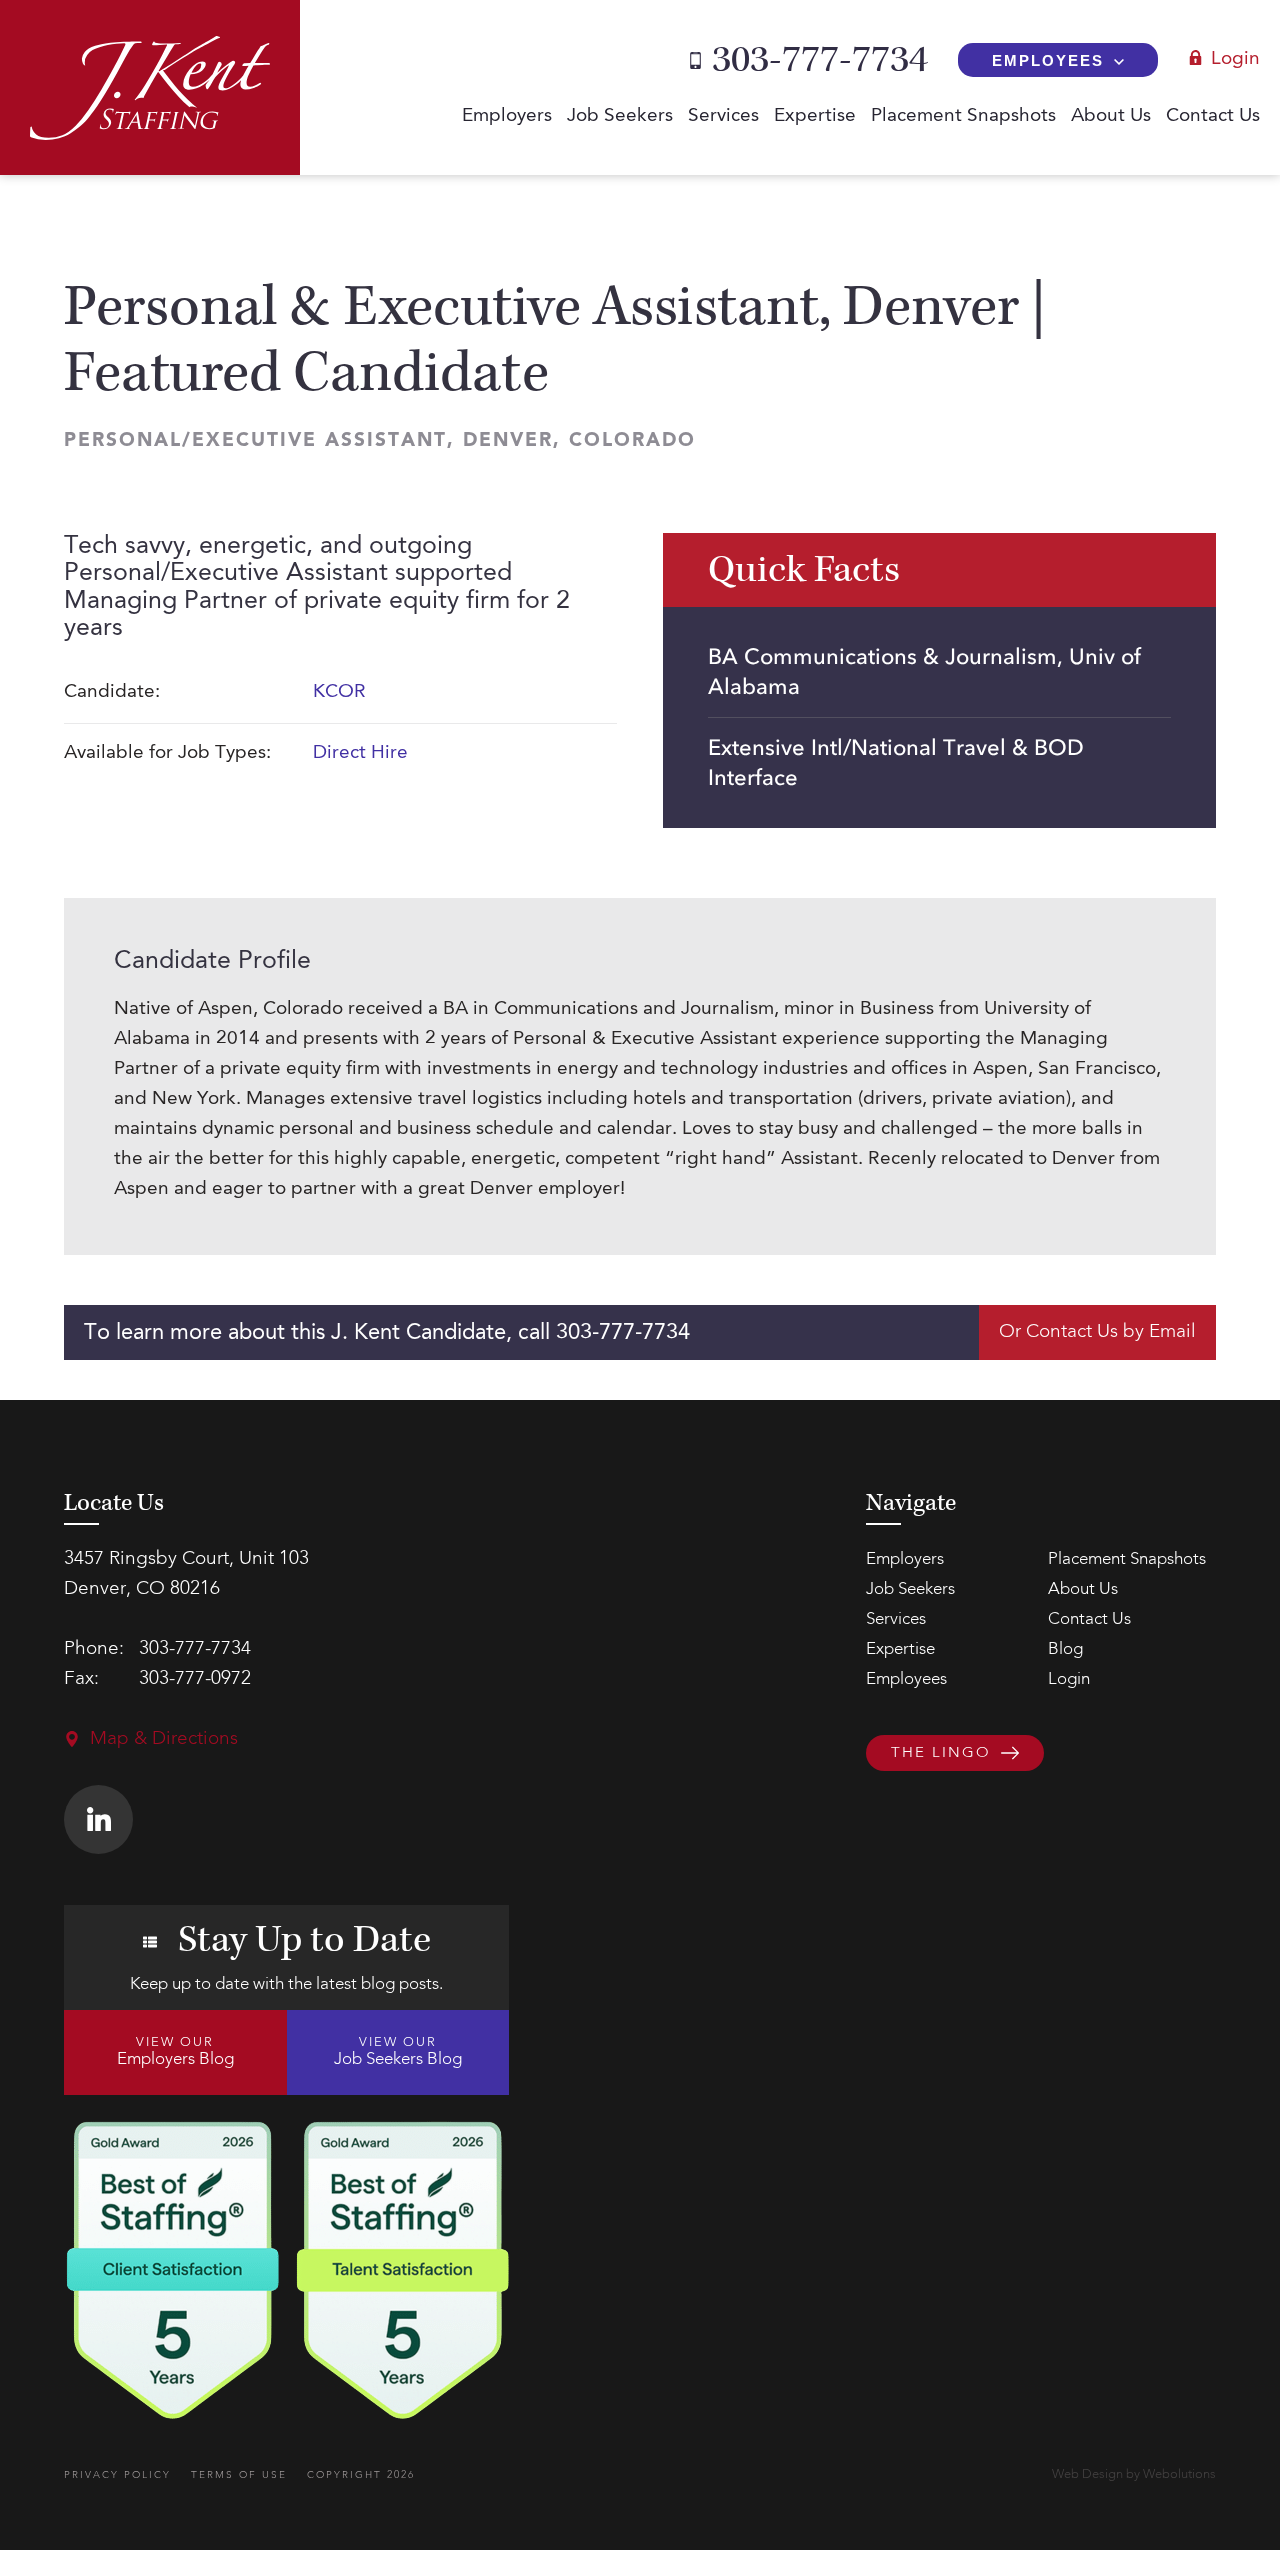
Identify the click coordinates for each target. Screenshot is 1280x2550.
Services (723, 116)
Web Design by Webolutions (1134, 2474)
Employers (507, 116)
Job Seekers (620, 116)
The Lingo (941, 1753)
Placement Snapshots (963, 116)
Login (1235, 59)
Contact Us (1213, 116)
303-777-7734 (820, 60)
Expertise (815, 116)
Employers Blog (175, 2052)
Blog (1065, 1649)
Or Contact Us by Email (1097, 1332)
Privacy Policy (117, 2475)
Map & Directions (164, 1739)
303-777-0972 (195, 1679)
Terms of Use (239, 2475)
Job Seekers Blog (398, 2052)
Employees (1048, 60)
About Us (1111, 116)
